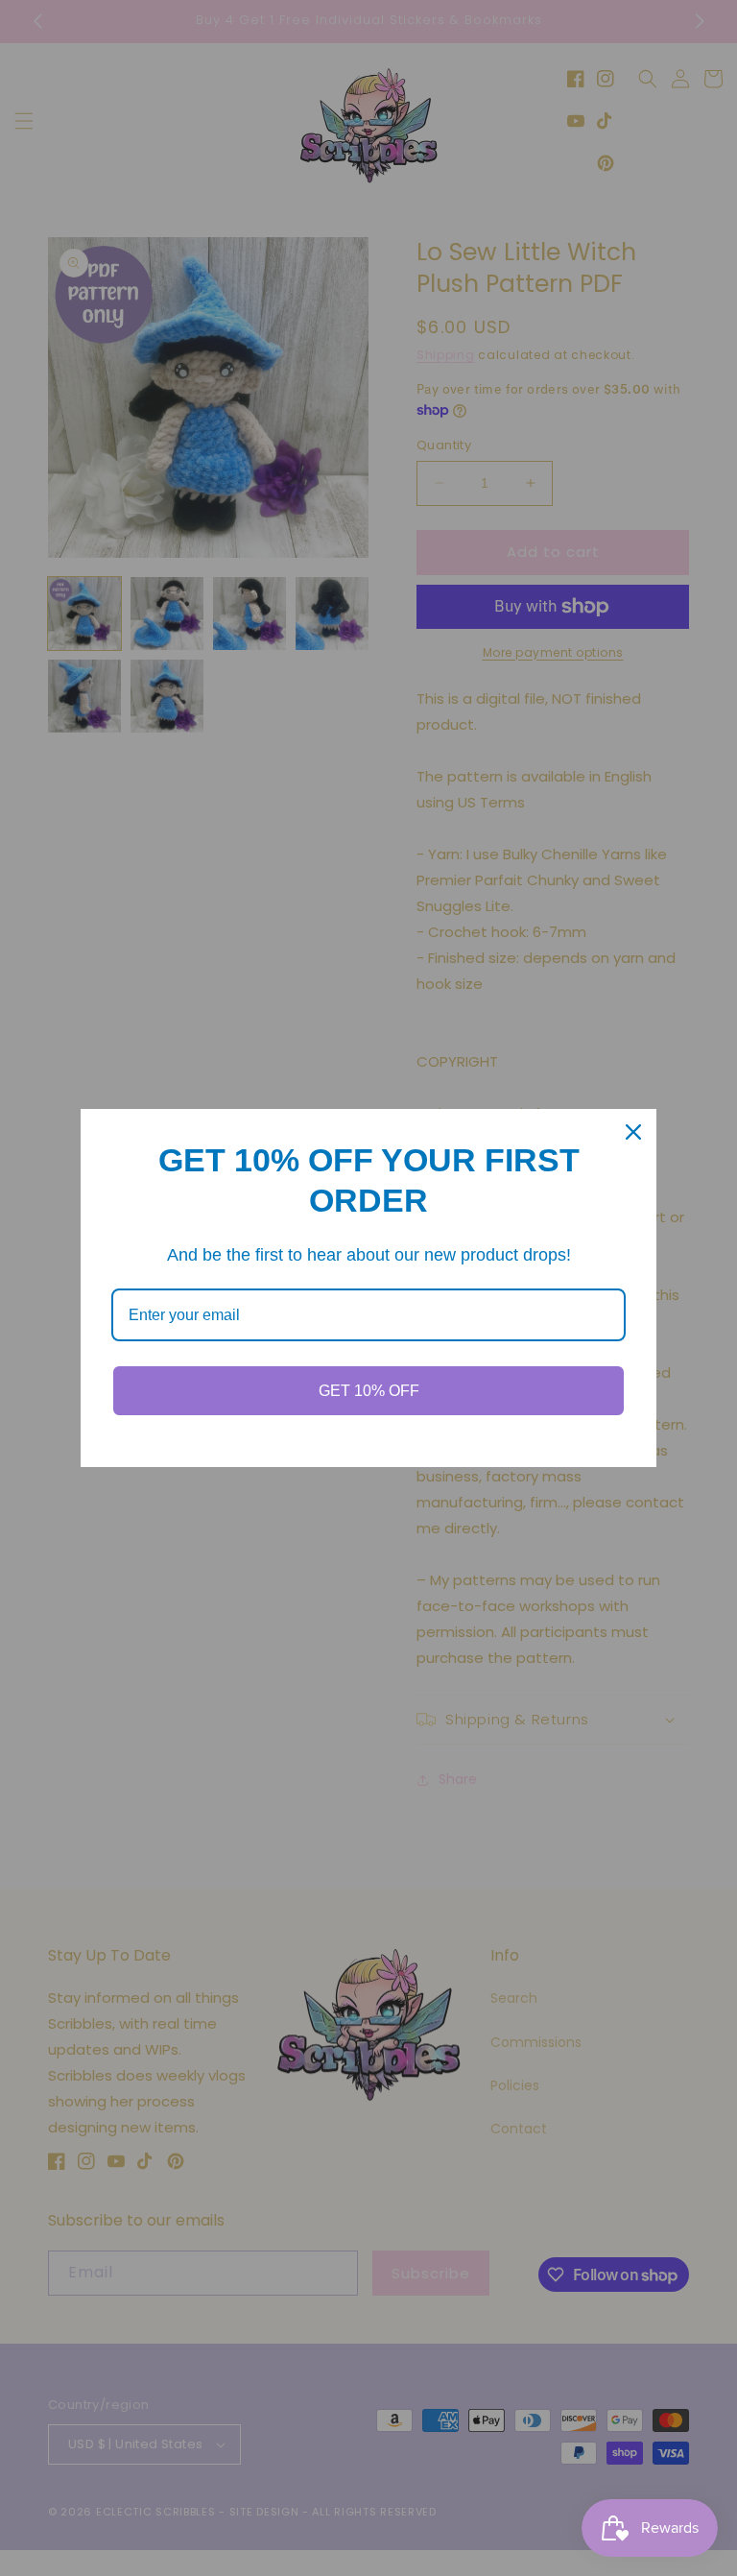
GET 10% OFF (369, 1391)
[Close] (633, 1132)
